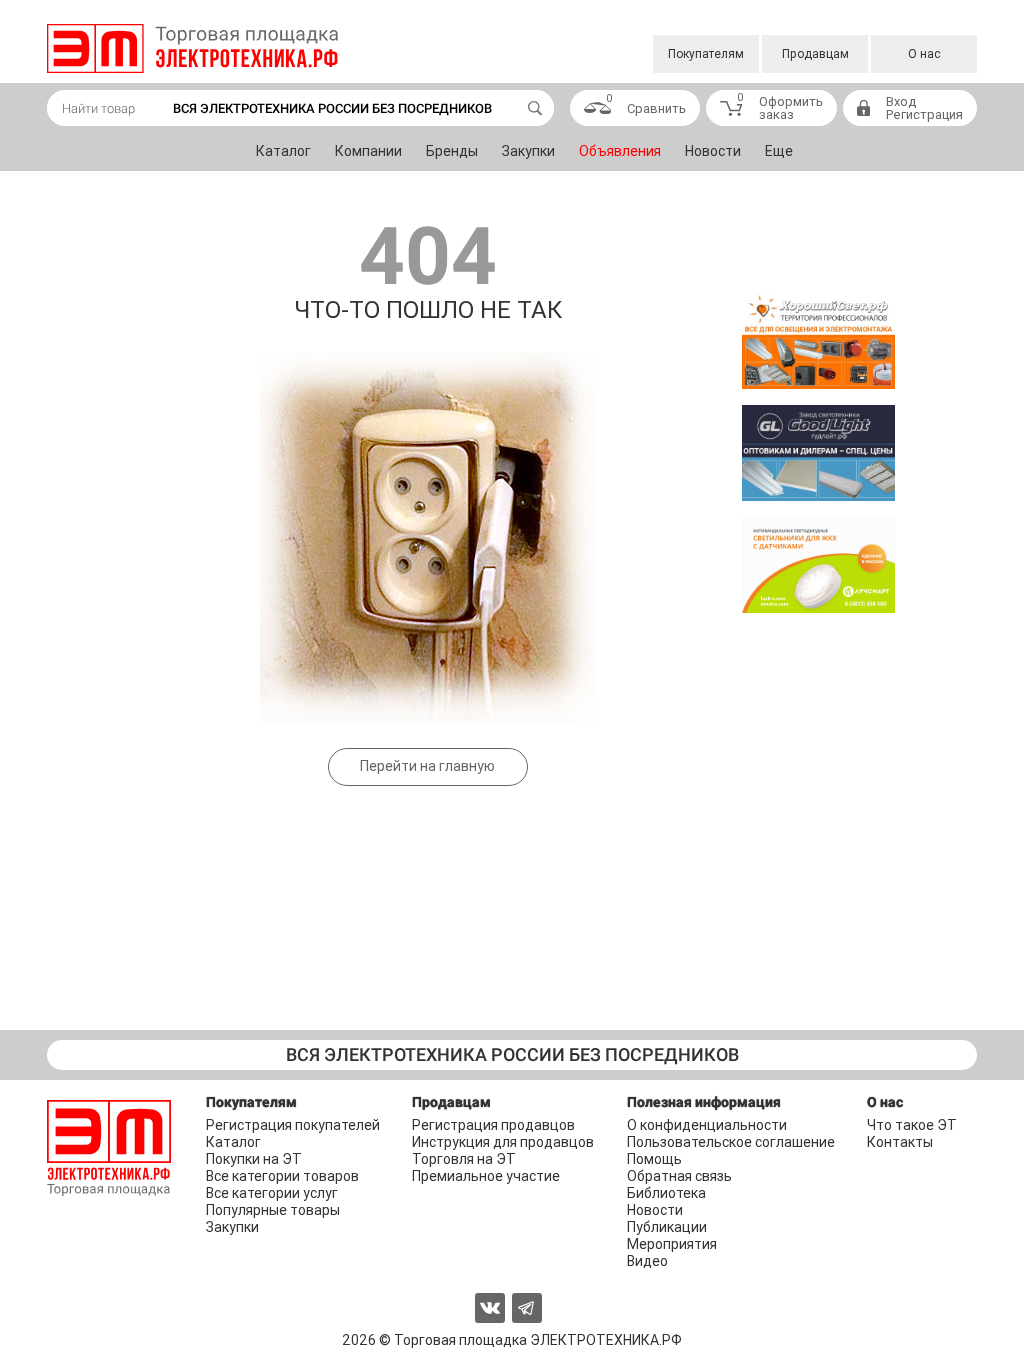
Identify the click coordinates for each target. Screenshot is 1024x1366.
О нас (924, 54)
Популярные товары (273, 1210)
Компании (368, 151)
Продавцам (815, 54)
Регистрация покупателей (293, 1125)
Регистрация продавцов (493, 1125)
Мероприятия (672, 1244)
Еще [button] (779, 151)
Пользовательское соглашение (731, 1142)
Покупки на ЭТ (254, 1159)
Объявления (620, 151)
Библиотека (666, 1193)
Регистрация (924, 114)
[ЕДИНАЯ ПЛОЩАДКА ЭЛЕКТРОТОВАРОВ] (192, 48)
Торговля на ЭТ (464, 1159)
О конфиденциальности (707, 1125)
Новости (713, 151)
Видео (647, 1261)
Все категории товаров (282, 1176)
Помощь (654, 1159)
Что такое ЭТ (912, 1125)
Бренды (452, 151)
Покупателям (706, 54)
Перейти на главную (427, 766)
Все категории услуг (272, 1193)
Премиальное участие (486, 1176)
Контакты (900, 1142)
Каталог (283, 151)
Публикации (667, 1227)
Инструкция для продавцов (503, 1142)
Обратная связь (679, 1176)
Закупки (528, 151)
